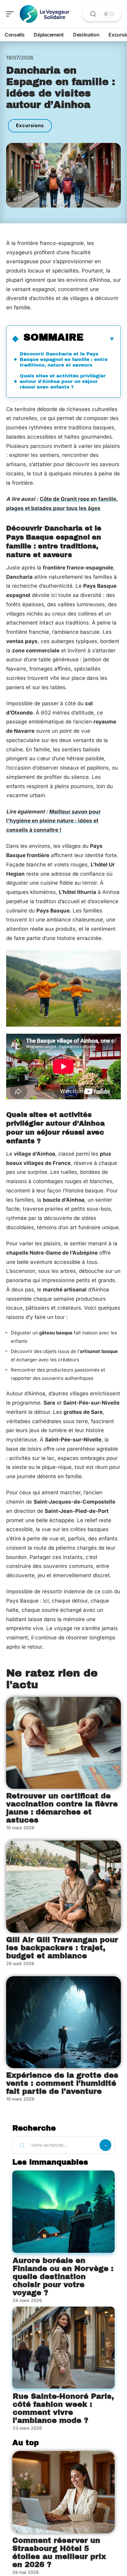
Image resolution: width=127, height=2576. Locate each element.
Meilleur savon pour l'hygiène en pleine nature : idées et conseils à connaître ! (53, 821)
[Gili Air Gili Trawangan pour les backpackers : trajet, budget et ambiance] (63, 1887)
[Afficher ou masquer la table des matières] (99, 339)
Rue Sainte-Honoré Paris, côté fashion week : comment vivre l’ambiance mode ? (63, 2408)
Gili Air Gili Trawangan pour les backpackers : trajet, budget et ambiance (62, 1948)
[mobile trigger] (11, 14)
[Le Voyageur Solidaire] (44, 14)
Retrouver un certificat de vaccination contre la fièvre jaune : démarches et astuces (62, 1808)
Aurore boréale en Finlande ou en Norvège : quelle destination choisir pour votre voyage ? (63, 2277)
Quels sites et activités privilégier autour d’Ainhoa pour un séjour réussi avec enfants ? (63, 381)
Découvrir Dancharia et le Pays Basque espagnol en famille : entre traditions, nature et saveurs (64, 359)
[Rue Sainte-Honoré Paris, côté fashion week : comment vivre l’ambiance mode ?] (63, 2348)
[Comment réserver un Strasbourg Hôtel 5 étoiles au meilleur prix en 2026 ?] (63, 2492)
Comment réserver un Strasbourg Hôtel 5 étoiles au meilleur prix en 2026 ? (59, 2552)
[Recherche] (93, 14)
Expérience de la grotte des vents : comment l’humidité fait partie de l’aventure (62, 2083)
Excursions (30, 125)
